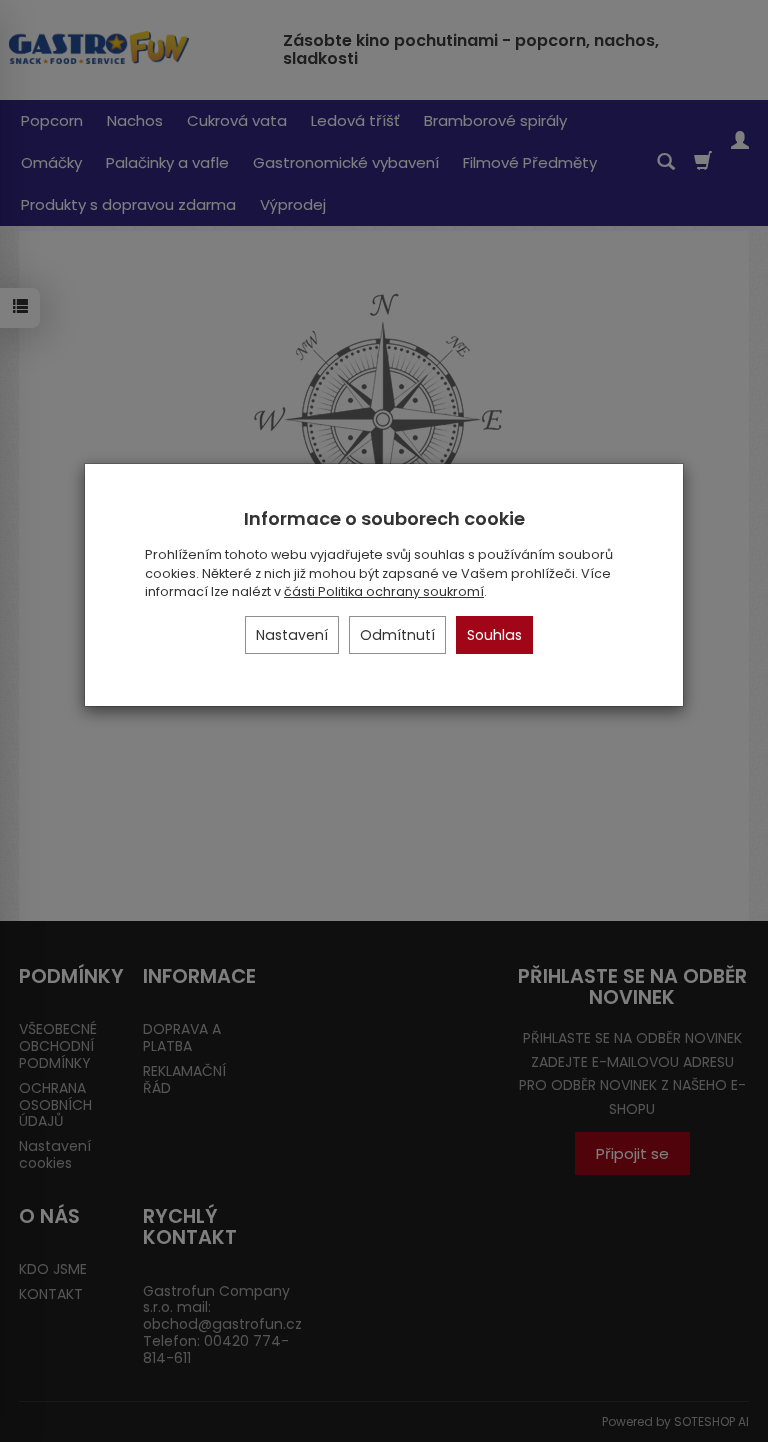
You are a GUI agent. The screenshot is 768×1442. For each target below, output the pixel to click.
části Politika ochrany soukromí (384, 591)
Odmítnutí (397, 635)
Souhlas (494, 635)
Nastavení (292, 635)
